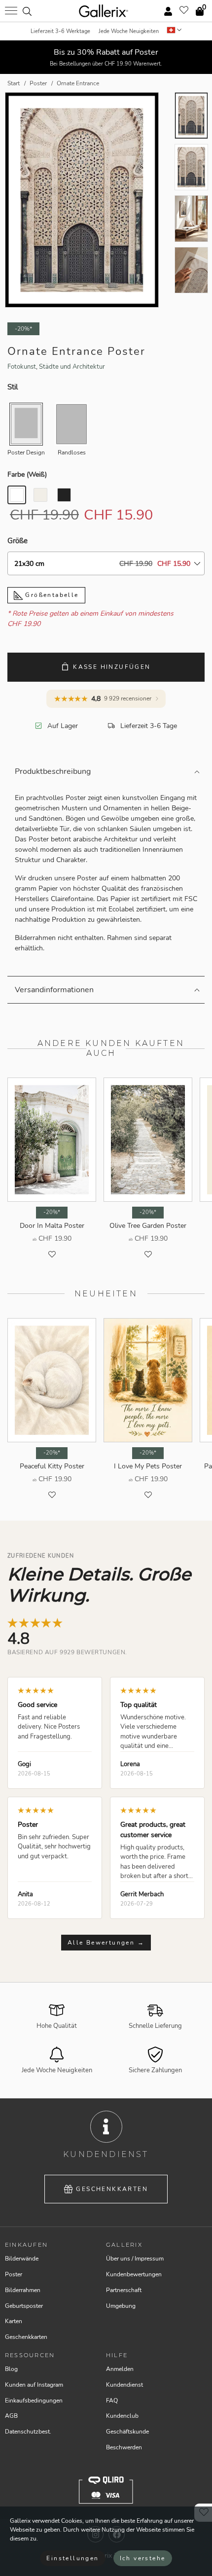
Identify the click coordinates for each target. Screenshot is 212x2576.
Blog (11, 2369)
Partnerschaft (124, 2290)
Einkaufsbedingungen (34, 2401)
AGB (11, 2416)
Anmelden (120, 2369)
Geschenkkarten (112, 2189)
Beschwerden (124, 2447)
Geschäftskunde (127, 2432)
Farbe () (27, 474)
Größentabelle (51, 595)
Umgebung (121, 2306)
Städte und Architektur (72, 367)
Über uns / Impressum (135, 2259)
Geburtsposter (24, 2306)
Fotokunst (22, 367)
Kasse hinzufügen (112, 667)
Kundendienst (124, 2385)
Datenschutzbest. (28, 2432)
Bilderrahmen (23, 2290)
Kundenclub (122, 2416)
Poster (14, 2274)
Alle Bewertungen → (106, 1943)
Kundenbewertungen (134, 2274)
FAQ (112, 2401)
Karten (14, 2321)
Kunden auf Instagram (34, 2385)
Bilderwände (22, 2259)
